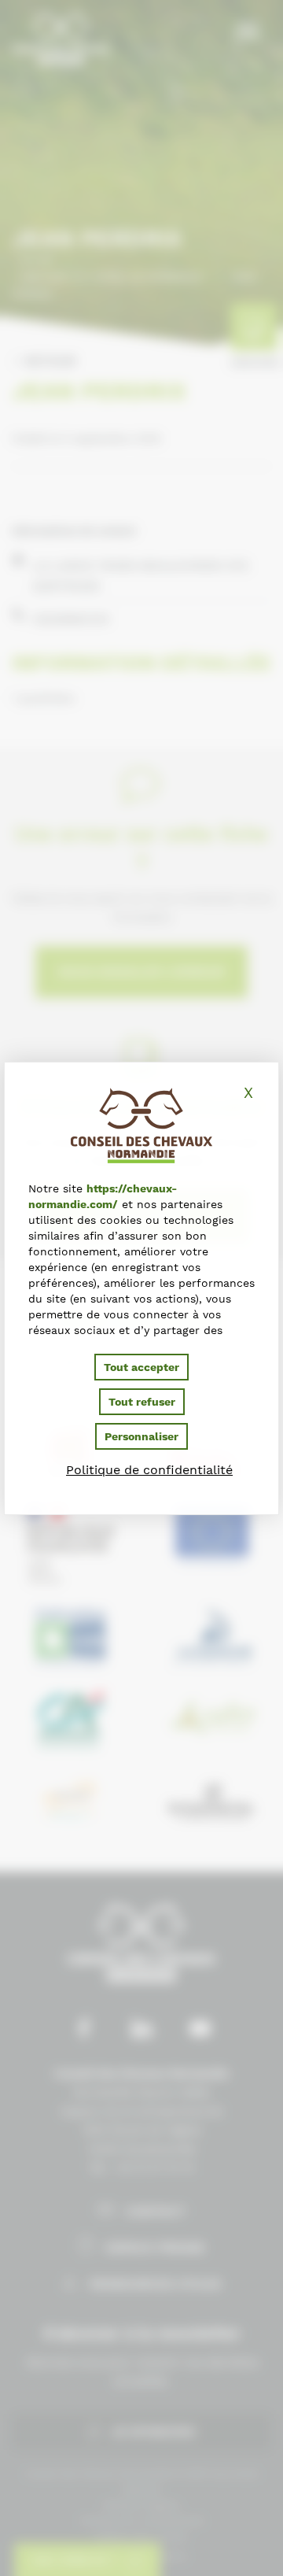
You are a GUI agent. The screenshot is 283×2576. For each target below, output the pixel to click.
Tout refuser (142, 1402)
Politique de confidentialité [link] (149, 1470)
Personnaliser (141, 1436)
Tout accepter (141, 1367)
